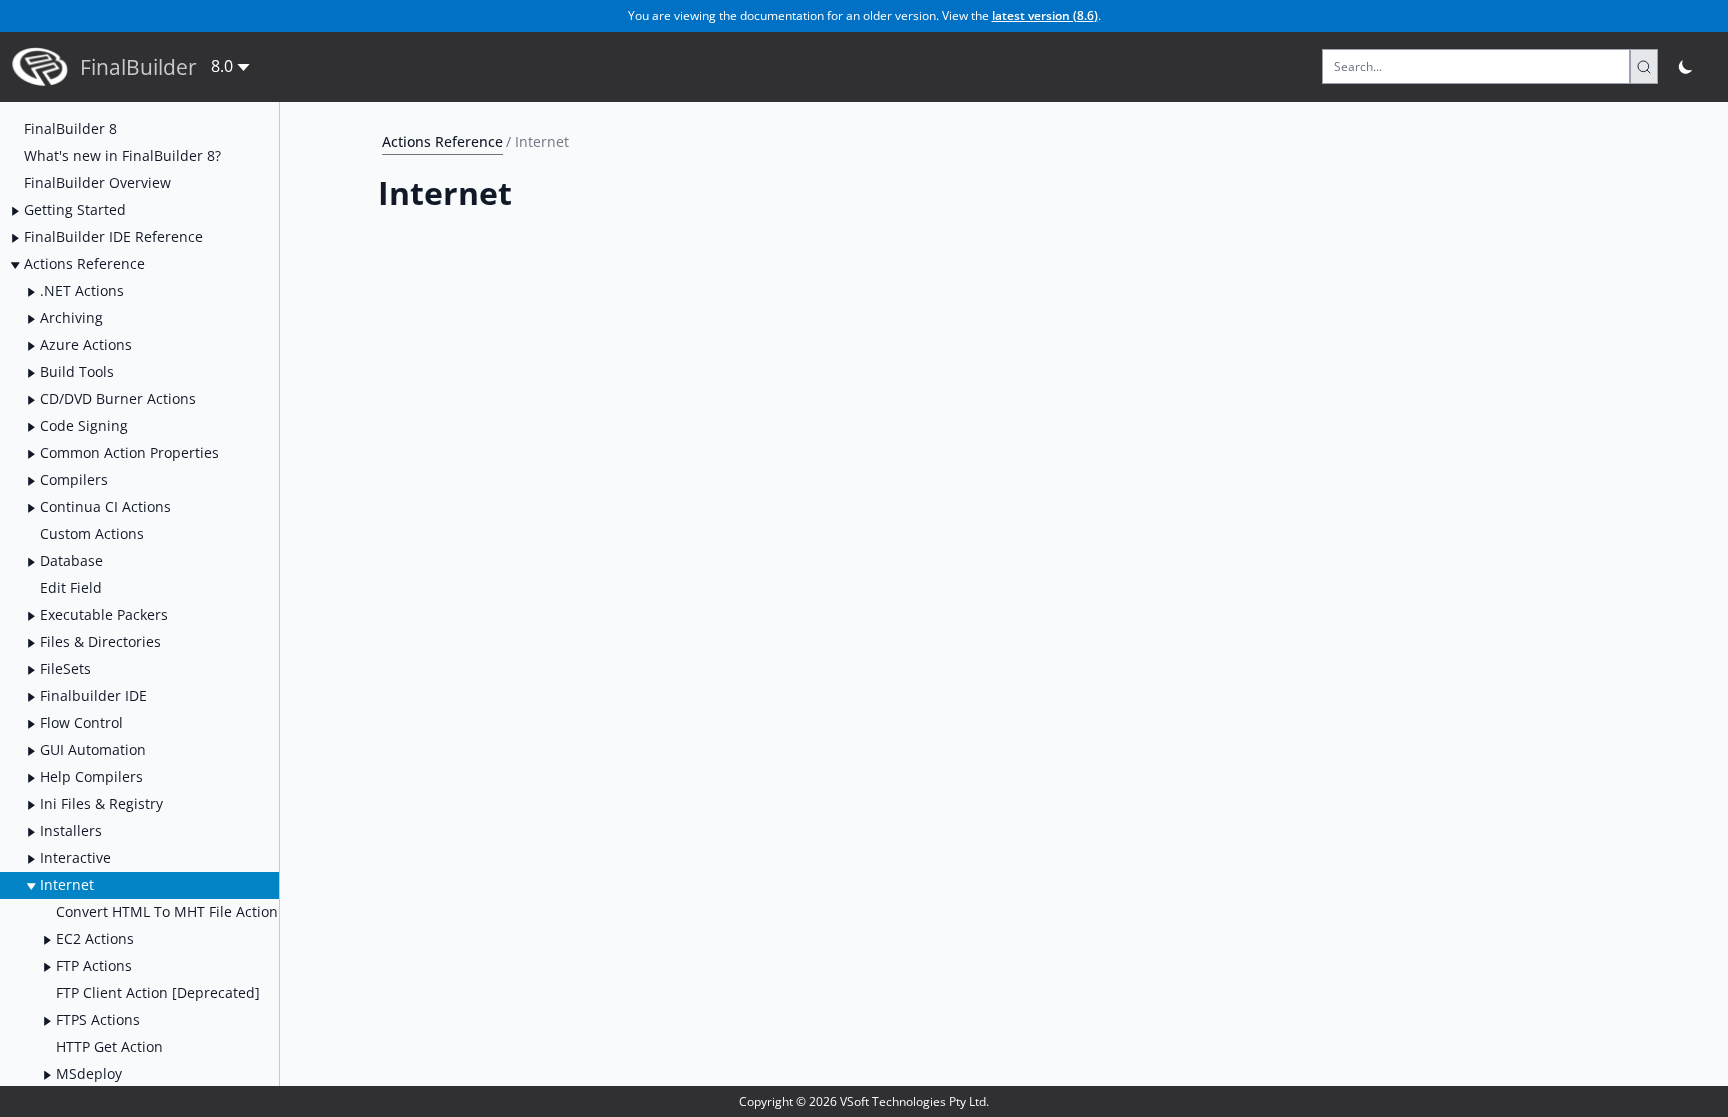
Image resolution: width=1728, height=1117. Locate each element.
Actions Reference (442, 141)
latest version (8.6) (1045, 15)
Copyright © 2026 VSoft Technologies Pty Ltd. (864, 1101)
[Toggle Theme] (1686, 66)
